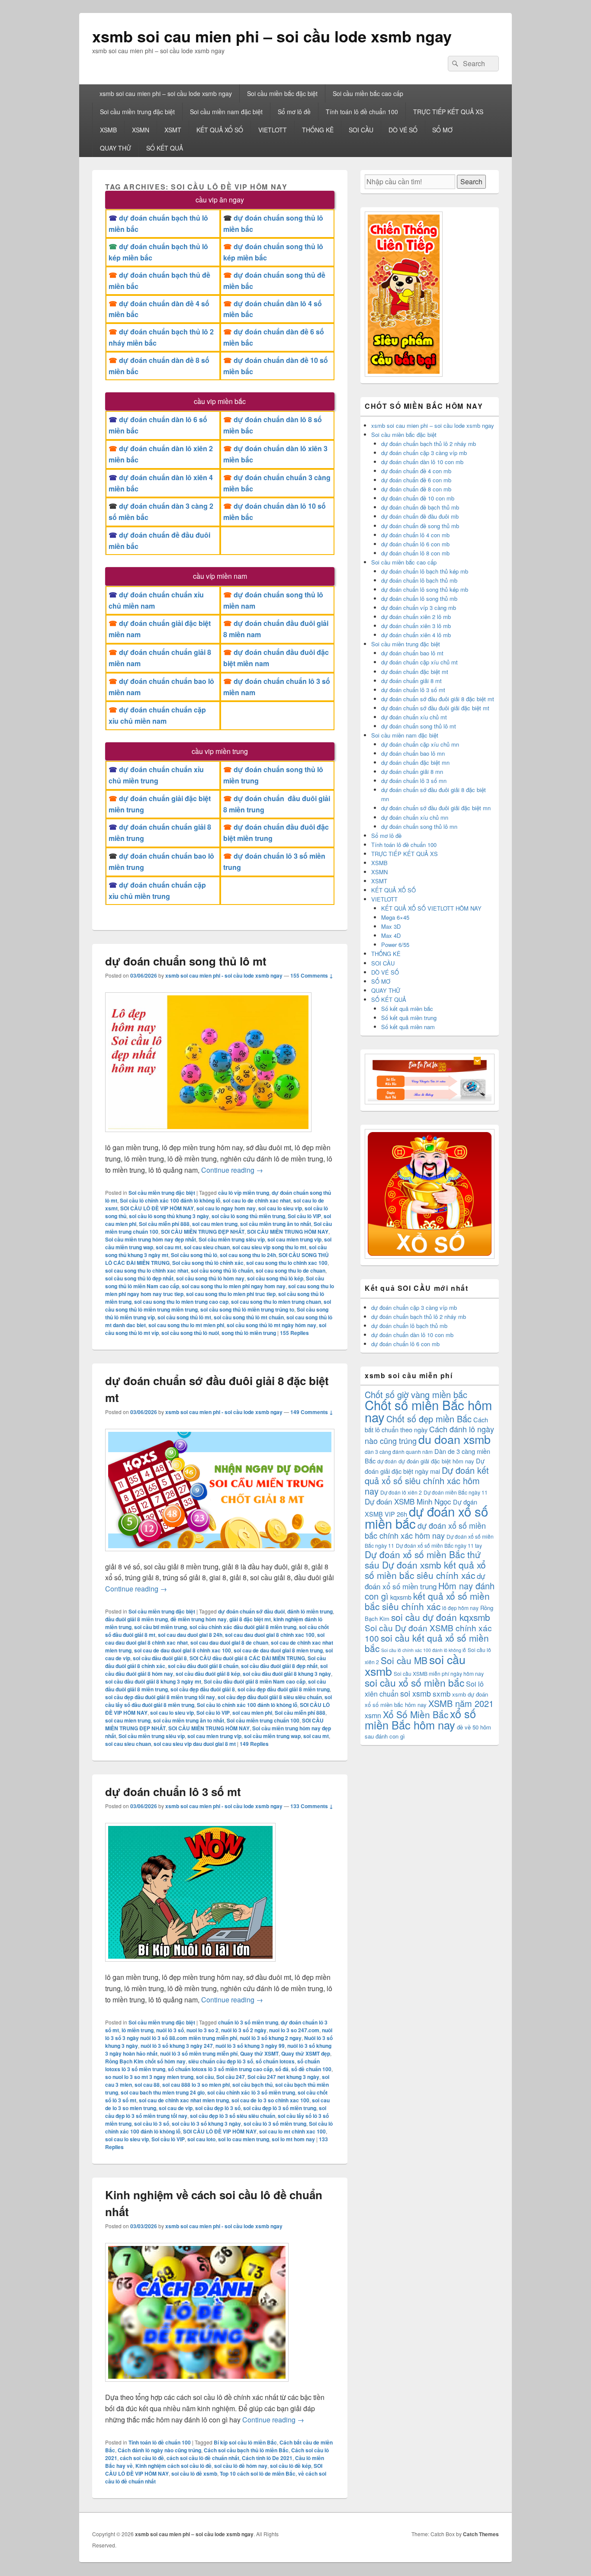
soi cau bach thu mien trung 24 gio (163, 2092)
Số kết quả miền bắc (407, 1009)
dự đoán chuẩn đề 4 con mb (416, 471)
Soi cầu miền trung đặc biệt (137, 112)
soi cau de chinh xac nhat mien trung (184, 2100)
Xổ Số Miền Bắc (416, 1714)
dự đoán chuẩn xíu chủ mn (415, 817)
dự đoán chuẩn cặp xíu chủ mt (419, 662)
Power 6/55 (395, 945)
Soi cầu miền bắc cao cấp (368, 93)
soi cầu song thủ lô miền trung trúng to (247, 1309)
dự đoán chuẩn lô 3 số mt (173, 1792)
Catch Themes (481, 2534)
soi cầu (205, 2077)
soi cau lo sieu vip (280, 1208)
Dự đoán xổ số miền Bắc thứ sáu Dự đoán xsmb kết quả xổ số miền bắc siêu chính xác (425, 1565)
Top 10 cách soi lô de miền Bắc (258, 2473)
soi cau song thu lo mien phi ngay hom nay (234, 1286)
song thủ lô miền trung (249, 1333)
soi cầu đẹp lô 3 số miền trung (280, 2108)
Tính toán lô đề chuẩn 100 (362, 112)
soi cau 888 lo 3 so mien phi (196, 2085)
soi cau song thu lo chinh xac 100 (287, 1263)
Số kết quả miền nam (408, 1027)
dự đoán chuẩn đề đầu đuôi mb (420, 516)
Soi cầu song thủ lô (194, 1255)
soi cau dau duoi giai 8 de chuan (229, 1642)
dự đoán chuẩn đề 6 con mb (416, 480)
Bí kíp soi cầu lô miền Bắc (245, 2442)
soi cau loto (201, 2139)
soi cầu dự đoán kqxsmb (441, 1617)
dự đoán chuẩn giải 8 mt (411, 681)
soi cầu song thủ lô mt (184, 1317)
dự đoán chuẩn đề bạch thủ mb (420, 507)
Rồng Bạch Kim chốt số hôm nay (145, 2061)
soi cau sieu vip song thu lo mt (269, 1247)
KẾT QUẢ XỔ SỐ (220, 130)
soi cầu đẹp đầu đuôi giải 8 (203, 1689)
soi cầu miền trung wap (272, 1736)
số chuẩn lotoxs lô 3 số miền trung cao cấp (220, 2069)
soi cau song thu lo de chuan (291, 1270)
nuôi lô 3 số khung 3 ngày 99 (250, 2046)
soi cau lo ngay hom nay (226, 1208)
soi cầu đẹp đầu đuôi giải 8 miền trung (284, 1689)
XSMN (141, 130)
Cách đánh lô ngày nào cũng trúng (159, 2450)
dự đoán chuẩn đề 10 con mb (418, 498)
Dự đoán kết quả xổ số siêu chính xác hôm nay (427, 1480)
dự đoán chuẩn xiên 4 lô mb (416, 635)
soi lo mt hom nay (293, 2139)
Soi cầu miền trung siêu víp (232, 1239)
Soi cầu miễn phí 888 (164, 1224)
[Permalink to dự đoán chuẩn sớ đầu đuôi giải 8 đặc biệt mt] (220, 1555)
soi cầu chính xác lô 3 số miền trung (251, 2092)
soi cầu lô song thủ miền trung (248, 1216)
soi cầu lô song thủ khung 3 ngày (169, 1216)
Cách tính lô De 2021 (267, 2458)
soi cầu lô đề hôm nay (241, 2466)
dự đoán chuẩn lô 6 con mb (415, 544)
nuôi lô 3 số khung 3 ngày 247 (177, 2046)
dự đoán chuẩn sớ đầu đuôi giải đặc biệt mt (435, 708)
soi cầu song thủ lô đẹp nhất (139, 1278)
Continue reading (232, 1170)
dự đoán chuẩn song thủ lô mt (186, 961)
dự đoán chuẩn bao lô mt (412, 653)
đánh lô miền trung (310, 1611)
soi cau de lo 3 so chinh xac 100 (270, 2100)
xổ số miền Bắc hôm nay (420, 1719)
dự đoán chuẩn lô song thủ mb (419, 598)
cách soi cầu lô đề (142, 2458)
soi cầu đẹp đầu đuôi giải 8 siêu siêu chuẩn (270, 1697)
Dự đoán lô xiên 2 (401, 1492)
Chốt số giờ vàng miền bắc (416, 1394)
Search (471, 181)
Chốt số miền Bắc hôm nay (428, 1411)
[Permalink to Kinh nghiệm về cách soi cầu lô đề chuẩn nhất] (197, 2386)
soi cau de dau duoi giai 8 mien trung (278, 1650)
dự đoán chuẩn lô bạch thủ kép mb (425, 571)
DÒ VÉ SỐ (403, 130)
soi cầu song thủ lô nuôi (190, 1333)
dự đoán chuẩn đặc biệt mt (415, 672)
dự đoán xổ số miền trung (425, 1581)
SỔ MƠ (442, 130)
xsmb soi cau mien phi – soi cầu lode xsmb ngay (272, 36)
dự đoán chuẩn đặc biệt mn (415, 762)
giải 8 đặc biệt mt (250, 1619)
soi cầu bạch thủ (252, 2085)
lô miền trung (138, 2030)
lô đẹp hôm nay (460, 1608)
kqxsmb (401, 1597)
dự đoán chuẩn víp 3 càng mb (419, 608)
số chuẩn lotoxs (275, 2061)
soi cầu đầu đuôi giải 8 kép (208, 1674)
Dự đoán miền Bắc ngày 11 (456, 1492)
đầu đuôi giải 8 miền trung (137, 1619)
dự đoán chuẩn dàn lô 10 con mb (422, 462)
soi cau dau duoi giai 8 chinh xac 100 (270, 1635)
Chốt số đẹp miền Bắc (429, 1419)
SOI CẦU (361, 130)
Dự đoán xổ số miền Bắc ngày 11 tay (439, 1545)
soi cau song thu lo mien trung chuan (276, 1302)
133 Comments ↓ (312, 1806)
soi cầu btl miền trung (161, 1627)
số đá (282, 2069)
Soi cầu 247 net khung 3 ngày (283, 2077)
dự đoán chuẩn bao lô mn (413, 753)
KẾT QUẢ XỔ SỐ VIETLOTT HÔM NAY (431, 908)
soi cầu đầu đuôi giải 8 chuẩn (203, 1666)
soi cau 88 (147, 2085)
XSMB (108, 130)
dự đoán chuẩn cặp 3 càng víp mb (424, 453)
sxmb (442, 1693)
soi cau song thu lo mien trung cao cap (181, 1302)
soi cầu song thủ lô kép (275, 1278)
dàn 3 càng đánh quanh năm (399, 1452)
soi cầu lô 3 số (152, 2124)
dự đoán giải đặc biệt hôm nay (436, 1461)
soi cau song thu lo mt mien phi (186, 1325)
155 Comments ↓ (312, 975)
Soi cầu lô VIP (304, 1216)
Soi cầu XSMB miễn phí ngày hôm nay (439, 1673)
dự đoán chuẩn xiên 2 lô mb (416, 617)
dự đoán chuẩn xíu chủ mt (414, 717)
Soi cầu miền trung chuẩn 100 (263, 1720)
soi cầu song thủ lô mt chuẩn (249, 1317)
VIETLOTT (273, 130)
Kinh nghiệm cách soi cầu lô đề (173, 2466)
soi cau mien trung (215, 1224)
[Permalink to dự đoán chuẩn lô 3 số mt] (190, 1966)
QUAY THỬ (116, 148)
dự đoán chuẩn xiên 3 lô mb (416, 626)
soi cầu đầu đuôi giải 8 (160, 1658)
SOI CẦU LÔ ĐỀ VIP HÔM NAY (157, 1208)
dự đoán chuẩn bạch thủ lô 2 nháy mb (429, 444)
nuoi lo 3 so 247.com (294, 2030)
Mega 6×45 (395, 917)
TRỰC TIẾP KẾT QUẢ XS (448, 112)
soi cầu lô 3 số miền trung (275, 2124)
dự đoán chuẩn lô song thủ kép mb (425, 589)
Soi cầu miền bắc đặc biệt (282, 93)
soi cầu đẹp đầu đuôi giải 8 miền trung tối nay (160, 1697)
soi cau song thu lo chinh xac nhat (147, 1270)
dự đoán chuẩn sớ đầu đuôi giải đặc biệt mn (436, 808)
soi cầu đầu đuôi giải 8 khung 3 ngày (287, 1674)
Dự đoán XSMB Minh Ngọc (408, 1501)
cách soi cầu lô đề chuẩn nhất (203, 2458)
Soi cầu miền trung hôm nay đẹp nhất (151, 1239)
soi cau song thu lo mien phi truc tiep (231, 1294)
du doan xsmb (454, 1439)
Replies (294, 1333)
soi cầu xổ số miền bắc (414, 1683)
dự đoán (387, 1461)
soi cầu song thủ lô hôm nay (210, 1278)
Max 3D (391, 926)
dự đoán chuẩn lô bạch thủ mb (419, 580)
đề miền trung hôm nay (199, 1619)
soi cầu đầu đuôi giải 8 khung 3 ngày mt (153, 1681)
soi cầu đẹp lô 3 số (218, 2108)
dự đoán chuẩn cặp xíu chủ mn (420, 744)
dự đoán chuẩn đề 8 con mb (416, 489)
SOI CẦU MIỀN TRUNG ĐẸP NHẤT (203, 1232)
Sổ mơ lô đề (294, 112)
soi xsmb (416, 1693)
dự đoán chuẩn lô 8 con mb (415, 553)
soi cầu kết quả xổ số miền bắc (427, 1643)
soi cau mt (169, 1247)
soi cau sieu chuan (207, 1247)
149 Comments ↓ (312, 1412)
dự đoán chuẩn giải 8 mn (412, 772)
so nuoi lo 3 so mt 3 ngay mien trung (149, 2077)
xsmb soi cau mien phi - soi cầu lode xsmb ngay (224, 975)
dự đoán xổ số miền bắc (426, 1517)
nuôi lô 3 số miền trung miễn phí (199, 2053)
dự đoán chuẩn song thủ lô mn (419, 826)
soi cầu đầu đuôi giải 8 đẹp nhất (279, 1666)
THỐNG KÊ (318, 130)
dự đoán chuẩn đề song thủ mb (420, 526)
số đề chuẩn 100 (311, 2069)
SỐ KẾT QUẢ (165, 148)
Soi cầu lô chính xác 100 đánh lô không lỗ (170, 1200)
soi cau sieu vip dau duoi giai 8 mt (195, 1744)
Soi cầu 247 (231, 2077)
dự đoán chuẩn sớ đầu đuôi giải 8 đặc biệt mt (438, 699)
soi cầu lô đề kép (291, 2466)
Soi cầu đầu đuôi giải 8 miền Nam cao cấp (255, 1681)
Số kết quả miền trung (409, 1018)
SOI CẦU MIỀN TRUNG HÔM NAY (288, 1232)
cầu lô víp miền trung (244, 1193)
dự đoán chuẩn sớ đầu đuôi (251, 1611)
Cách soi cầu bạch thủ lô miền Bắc (246, 2450)
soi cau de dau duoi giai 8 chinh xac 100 (183, 1650)
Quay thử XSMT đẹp (306, 2053)
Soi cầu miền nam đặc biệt (226, 112)
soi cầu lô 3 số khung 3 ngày (206, 2124)
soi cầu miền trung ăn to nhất (276, 1224)
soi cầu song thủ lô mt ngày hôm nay (271, 1325)
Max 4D (391, 935)
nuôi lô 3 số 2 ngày (244, 2030)
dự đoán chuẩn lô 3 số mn (414, 781)
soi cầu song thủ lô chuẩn (222, 1270)
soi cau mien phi (252, 1713)
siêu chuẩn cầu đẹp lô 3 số (221, 2061)
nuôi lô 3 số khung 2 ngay (271, 2038)
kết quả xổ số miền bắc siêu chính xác (427, 1601)
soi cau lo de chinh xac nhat (257, 1200)
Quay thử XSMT (259, 2053)
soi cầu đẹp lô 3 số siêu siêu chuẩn (233, 2116)
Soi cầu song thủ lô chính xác (208, 1263)
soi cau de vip (176, 2108)
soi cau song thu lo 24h (248, 1255)
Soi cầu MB (404, 1660)
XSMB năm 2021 (461, 1703)
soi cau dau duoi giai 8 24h (190, 1635)
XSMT (173, 130)
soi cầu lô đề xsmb (194, 2473)
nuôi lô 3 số (170, 2030)
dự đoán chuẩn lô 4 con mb (415, 535)
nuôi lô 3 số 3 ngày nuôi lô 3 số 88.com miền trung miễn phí (219, 2034)
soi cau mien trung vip (294, 1239)
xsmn (373, 1715)
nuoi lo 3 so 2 (202, 2030)
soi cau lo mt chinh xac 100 (292, 2131)
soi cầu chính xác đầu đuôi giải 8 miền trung (243, 1627)
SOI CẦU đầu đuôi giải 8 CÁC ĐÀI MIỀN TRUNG (247, 1658)
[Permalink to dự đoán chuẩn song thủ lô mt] (208, 1136)
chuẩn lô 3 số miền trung (248, 2022)
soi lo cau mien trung (244, 2139)
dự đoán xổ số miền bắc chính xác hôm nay (425, 1530)
